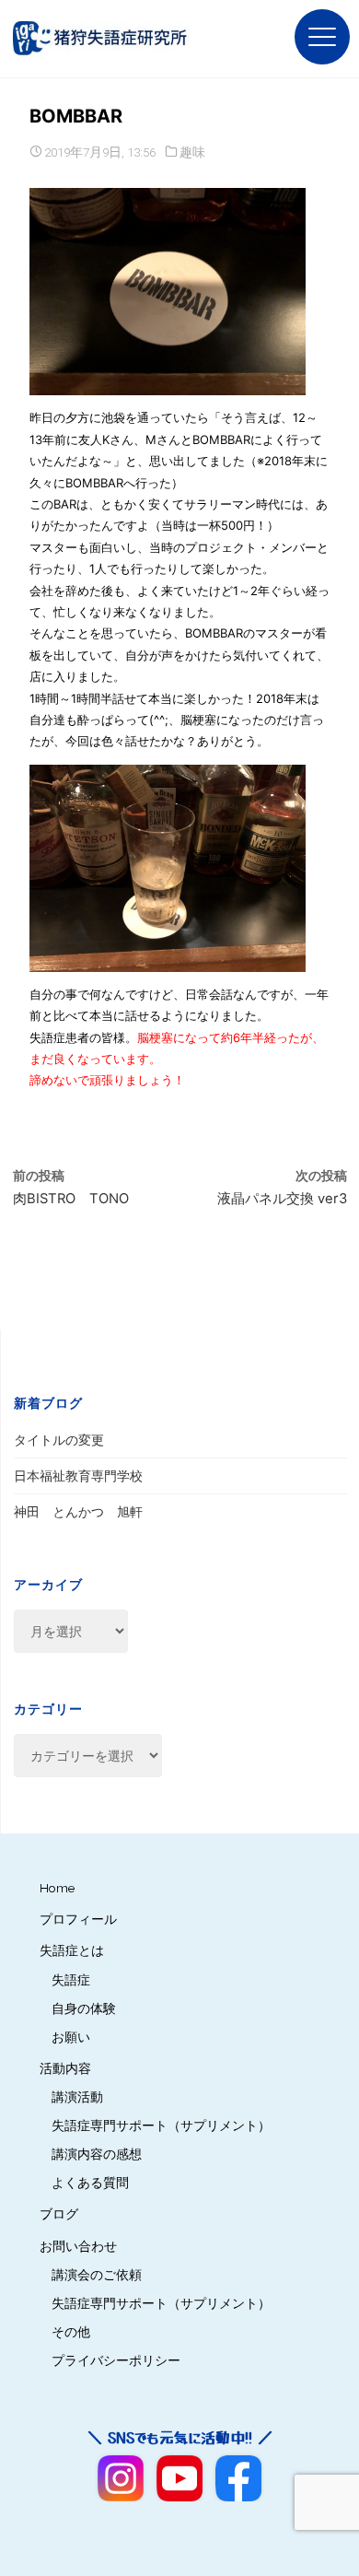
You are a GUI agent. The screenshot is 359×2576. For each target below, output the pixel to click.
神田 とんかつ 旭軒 (78, 1512)
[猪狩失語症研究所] (105, 39)
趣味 (192, 152)
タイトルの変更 (59, 1440)
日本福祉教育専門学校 (78, 1476)
